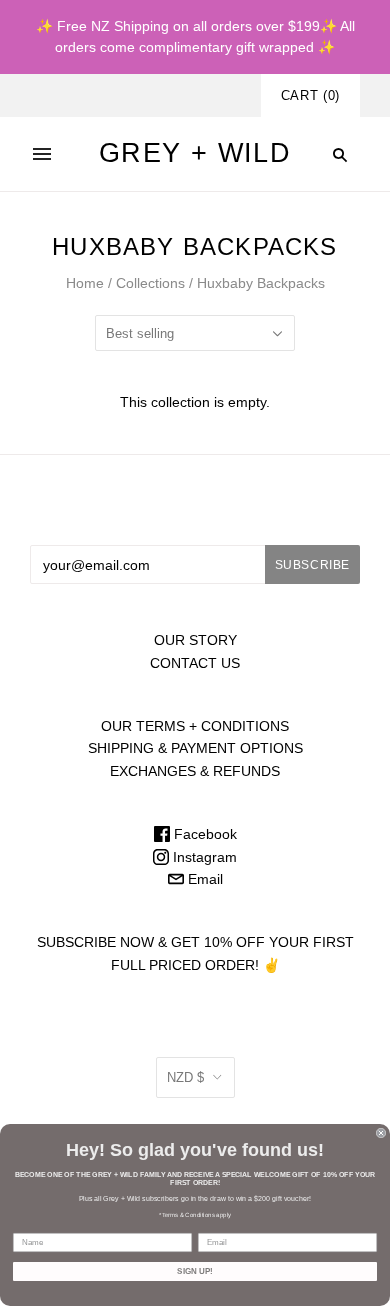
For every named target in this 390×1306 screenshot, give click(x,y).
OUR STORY (195, 640)
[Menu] (42, 154)
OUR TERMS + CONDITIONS (195, 726)
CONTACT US (195, 663)
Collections (150, 283)
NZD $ (185, 1077)
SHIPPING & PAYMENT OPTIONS (195, 748)
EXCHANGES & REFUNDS (195, 771)
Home (85, 283)
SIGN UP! (195, 1271)
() (310, 95)
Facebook (203, 834)
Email (203, 879)
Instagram (203, 857)
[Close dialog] (381, 1133)
